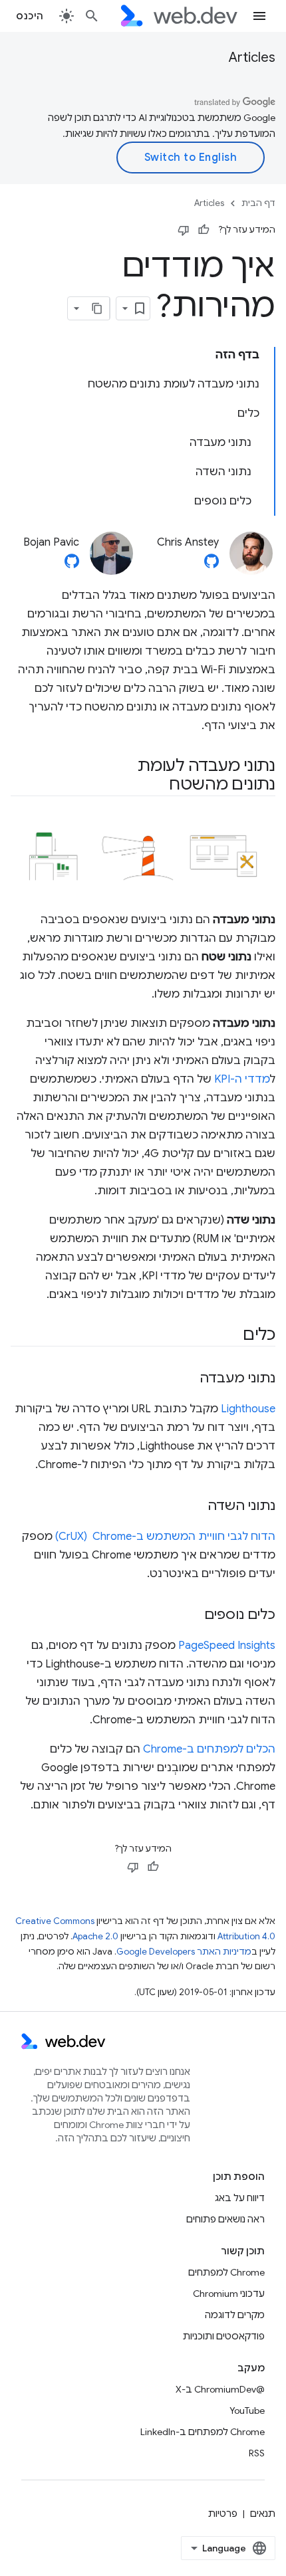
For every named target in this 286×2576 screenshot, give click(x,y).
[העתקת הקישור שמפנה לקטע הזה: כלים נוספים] (192, 1616)
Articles (252, 57)
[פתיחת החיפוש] (92, 16)
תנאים (263, 2514)
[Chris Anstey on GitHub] (212, 565)
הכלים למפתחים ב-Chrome (209, 1749)
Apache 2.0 (95, 1936)
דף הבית (258, 203)
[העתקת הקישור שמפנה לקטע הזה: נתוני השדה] (196, 1507)
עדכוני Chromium (229, 2294)
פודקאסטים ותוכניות (224, 2336)
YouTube (247, 2411)
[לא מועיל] (184, 230)
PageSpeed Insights (227, 1646)
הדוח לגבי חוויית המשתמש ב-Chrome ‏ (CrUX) (165, 1537)
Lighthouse (248, 1409)
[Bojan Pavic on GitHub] (72, 565)
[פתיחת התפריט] (259, 16)
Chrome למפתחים (226, 2272)
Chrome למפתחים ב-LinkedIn (203, 2432)
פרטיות (223, 2514)
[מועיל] (204, 230)
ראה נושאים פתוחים (225, 2219)
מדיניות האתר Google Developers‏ (184, 1952)
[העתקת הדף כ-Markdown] (98, 308)
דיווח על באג (240, 2198)
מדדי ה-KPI (242, 1079)
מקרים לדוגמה (235, 2315)
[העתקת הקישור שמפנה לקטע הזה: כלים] (231, 1336)
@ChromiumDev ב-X (220, 2389)
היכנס (30, 16)
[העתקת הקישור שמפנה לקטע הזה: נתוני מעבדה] (188, 1379)
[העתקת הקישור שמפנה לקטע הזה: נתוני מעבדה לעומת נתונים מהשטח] (157, 786)
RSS (257, 2453)
